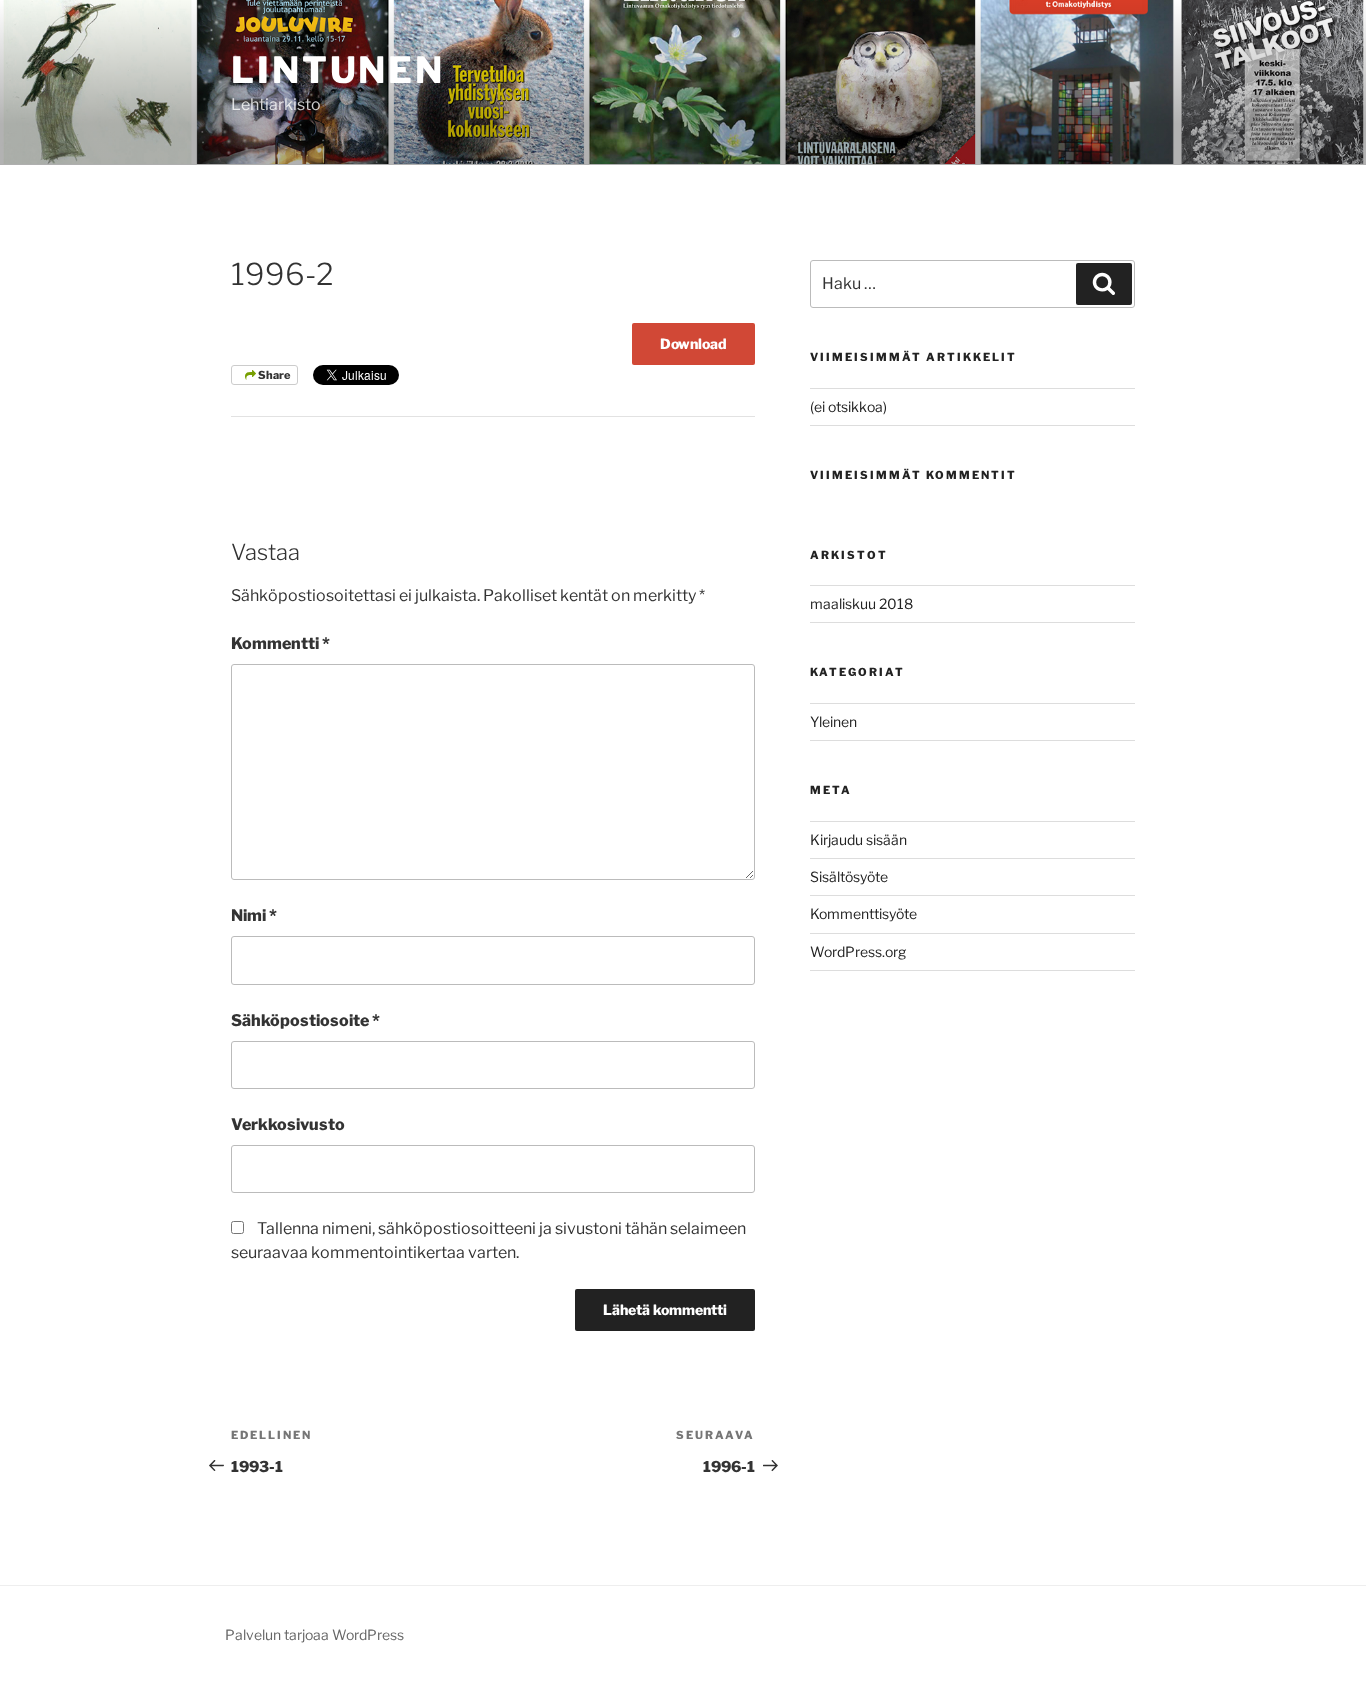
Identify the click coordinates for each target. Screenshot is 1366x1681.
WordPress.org (858, 951)
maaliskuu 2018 (861, 603)
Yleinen (833, 721)
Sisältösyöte (849, 876)
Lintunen (338, 70)
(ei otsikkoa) (848, 406)
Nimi (254, 915)
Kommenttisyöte (863, 913)
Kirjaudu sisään (858, 839)
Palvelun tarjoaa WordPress (314, 1634)
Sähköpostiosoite (305, 1020)
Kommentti (280, 643)
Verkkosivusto (288, 1124)
